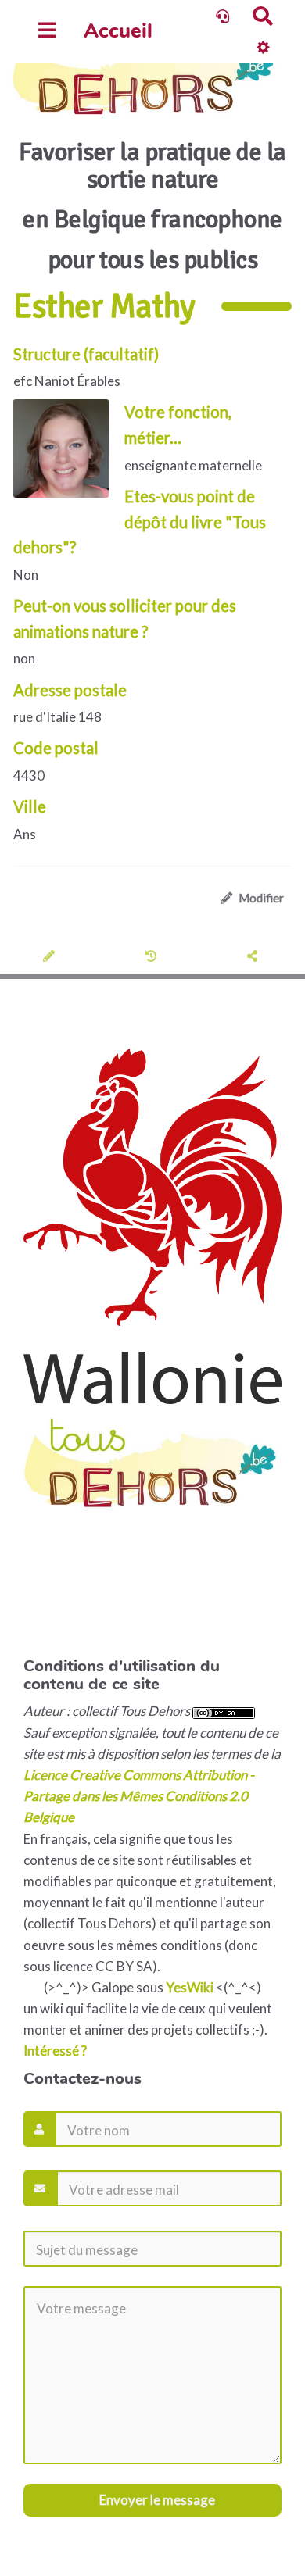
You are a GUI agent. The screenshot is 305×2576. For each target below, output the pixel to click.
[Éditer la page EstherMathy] (51, 957)
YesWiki (190, 1987)
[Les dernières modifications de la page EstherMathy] (153, 957)
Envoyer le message (156, 2500)
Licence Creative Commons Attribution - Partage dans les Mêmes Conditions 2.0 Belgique (139, 1796)
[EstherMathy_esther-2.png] (69, 456)
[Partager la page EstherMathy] (255, 957)
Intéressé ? (55, 2051)
